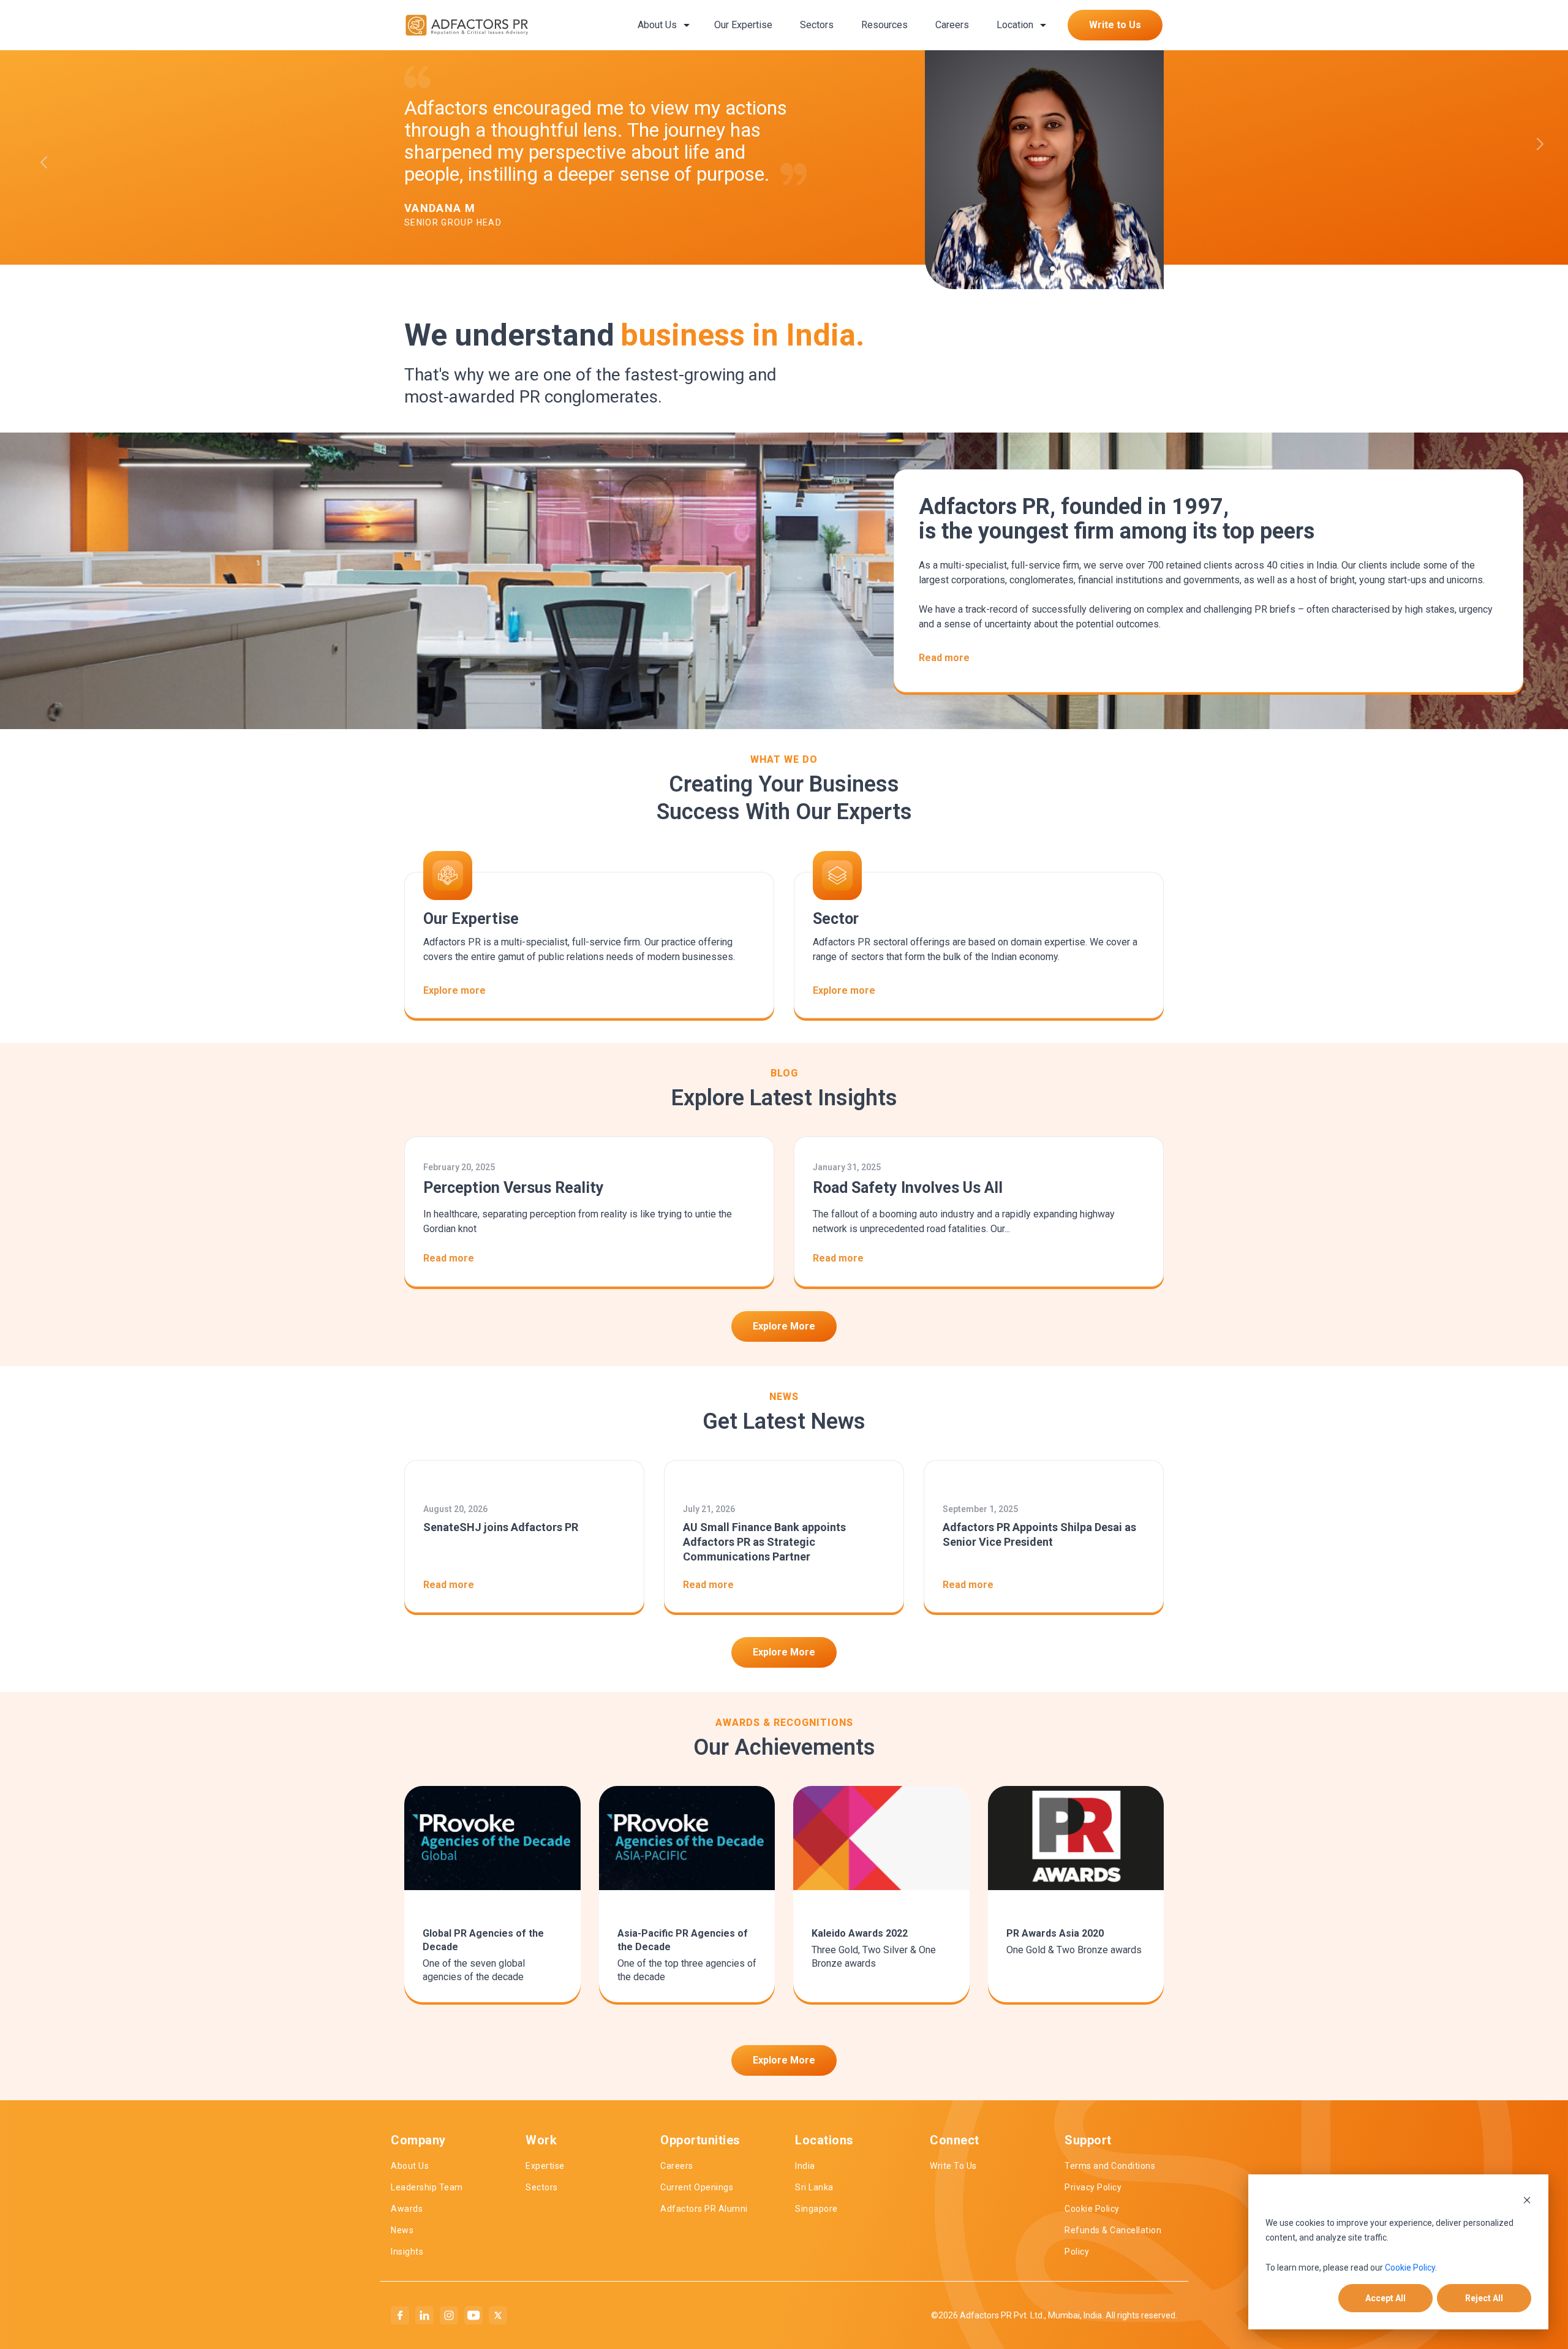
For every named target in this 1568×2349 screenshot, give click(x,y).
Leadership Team (427, 2187)
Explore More (784, 1326)
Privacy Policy (1093, 2187)
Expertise (545, 2166)
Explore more (454, 990)
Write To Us (953, 2166)
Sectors (817, 25)
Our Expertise (743, 25)
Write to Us (1115, 25)
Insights (407, 2252)
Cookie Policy (1410, 2268)
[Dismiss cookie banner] (1527, 2199)
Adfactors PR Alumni (704, 2209)
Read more (944, 658)
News (402, 2230)
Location (1015, 25)
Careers (952, 25)
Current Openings (697, 2187)
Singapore (816, 2209)
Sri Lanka (814, 2187)
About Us (657, 25)
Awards (407, 2209)
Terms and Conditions (1110, 2166)
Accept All (1385, 2298)
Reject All (1484, 2298)
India (805, 2166)
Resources (884, 25)
